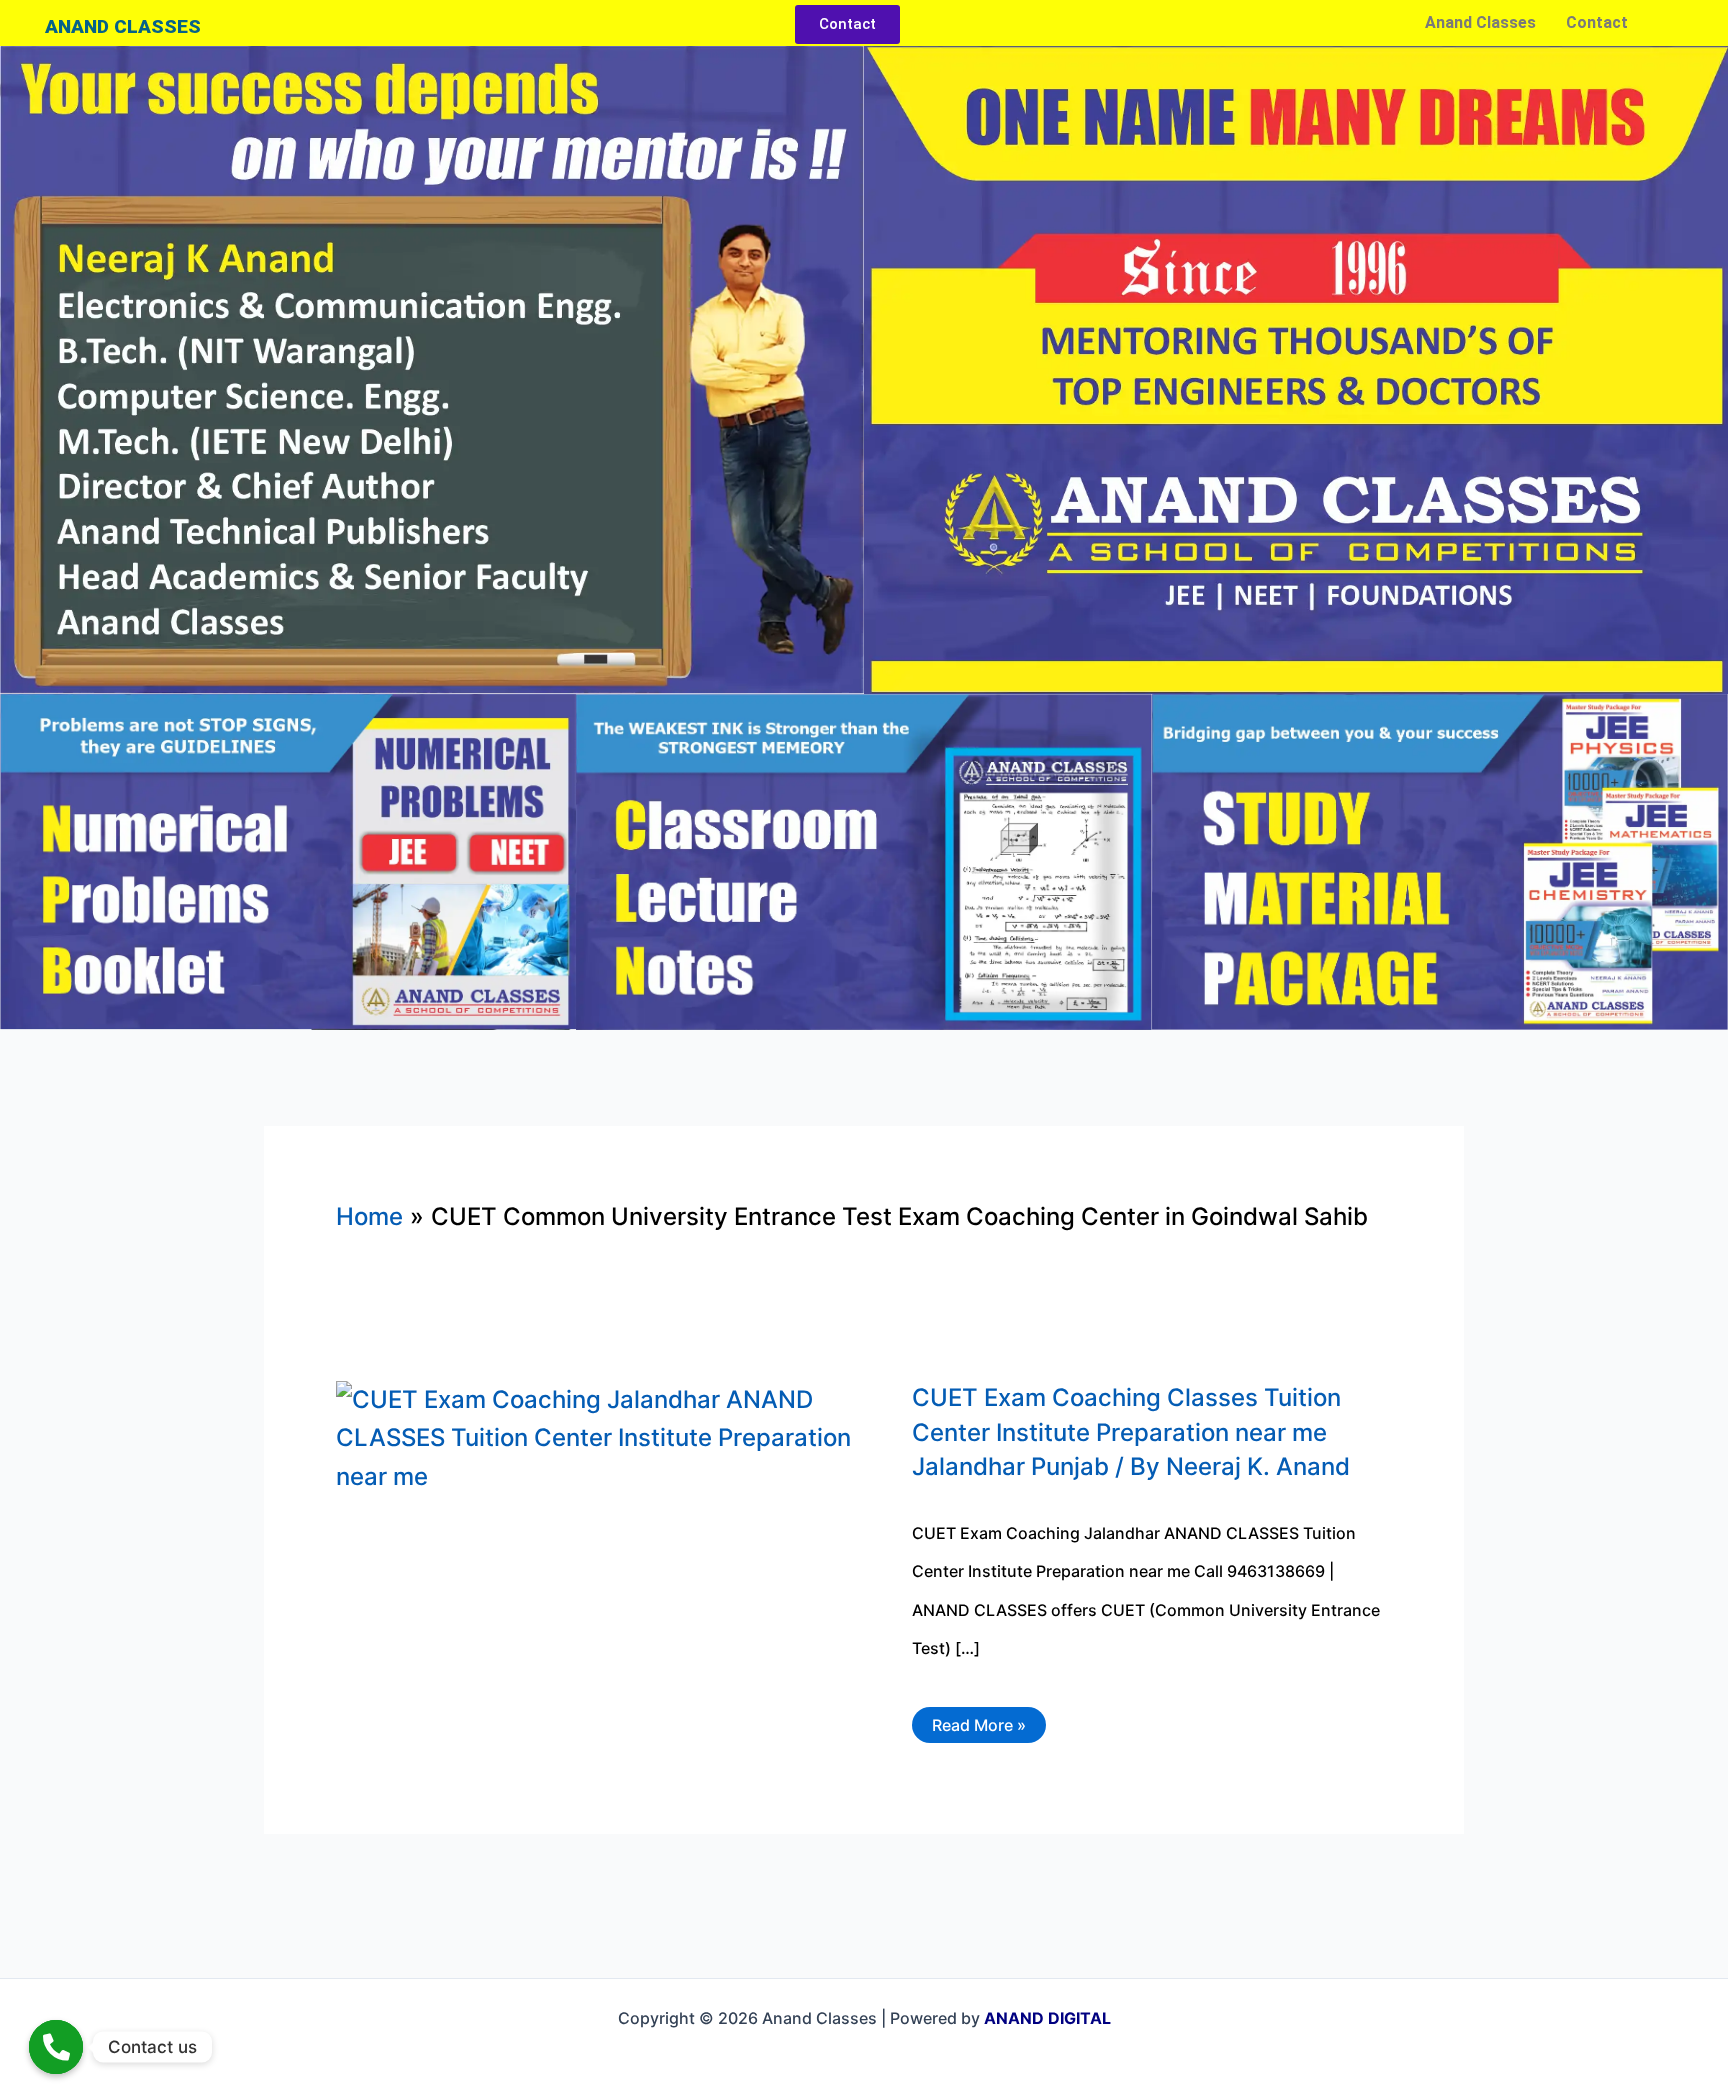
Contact (1597, 22)
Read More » (978, 1721)
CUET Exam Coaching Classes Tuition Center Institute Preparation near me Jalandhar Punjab (1126, 1432)
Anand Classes (1480, 22)
